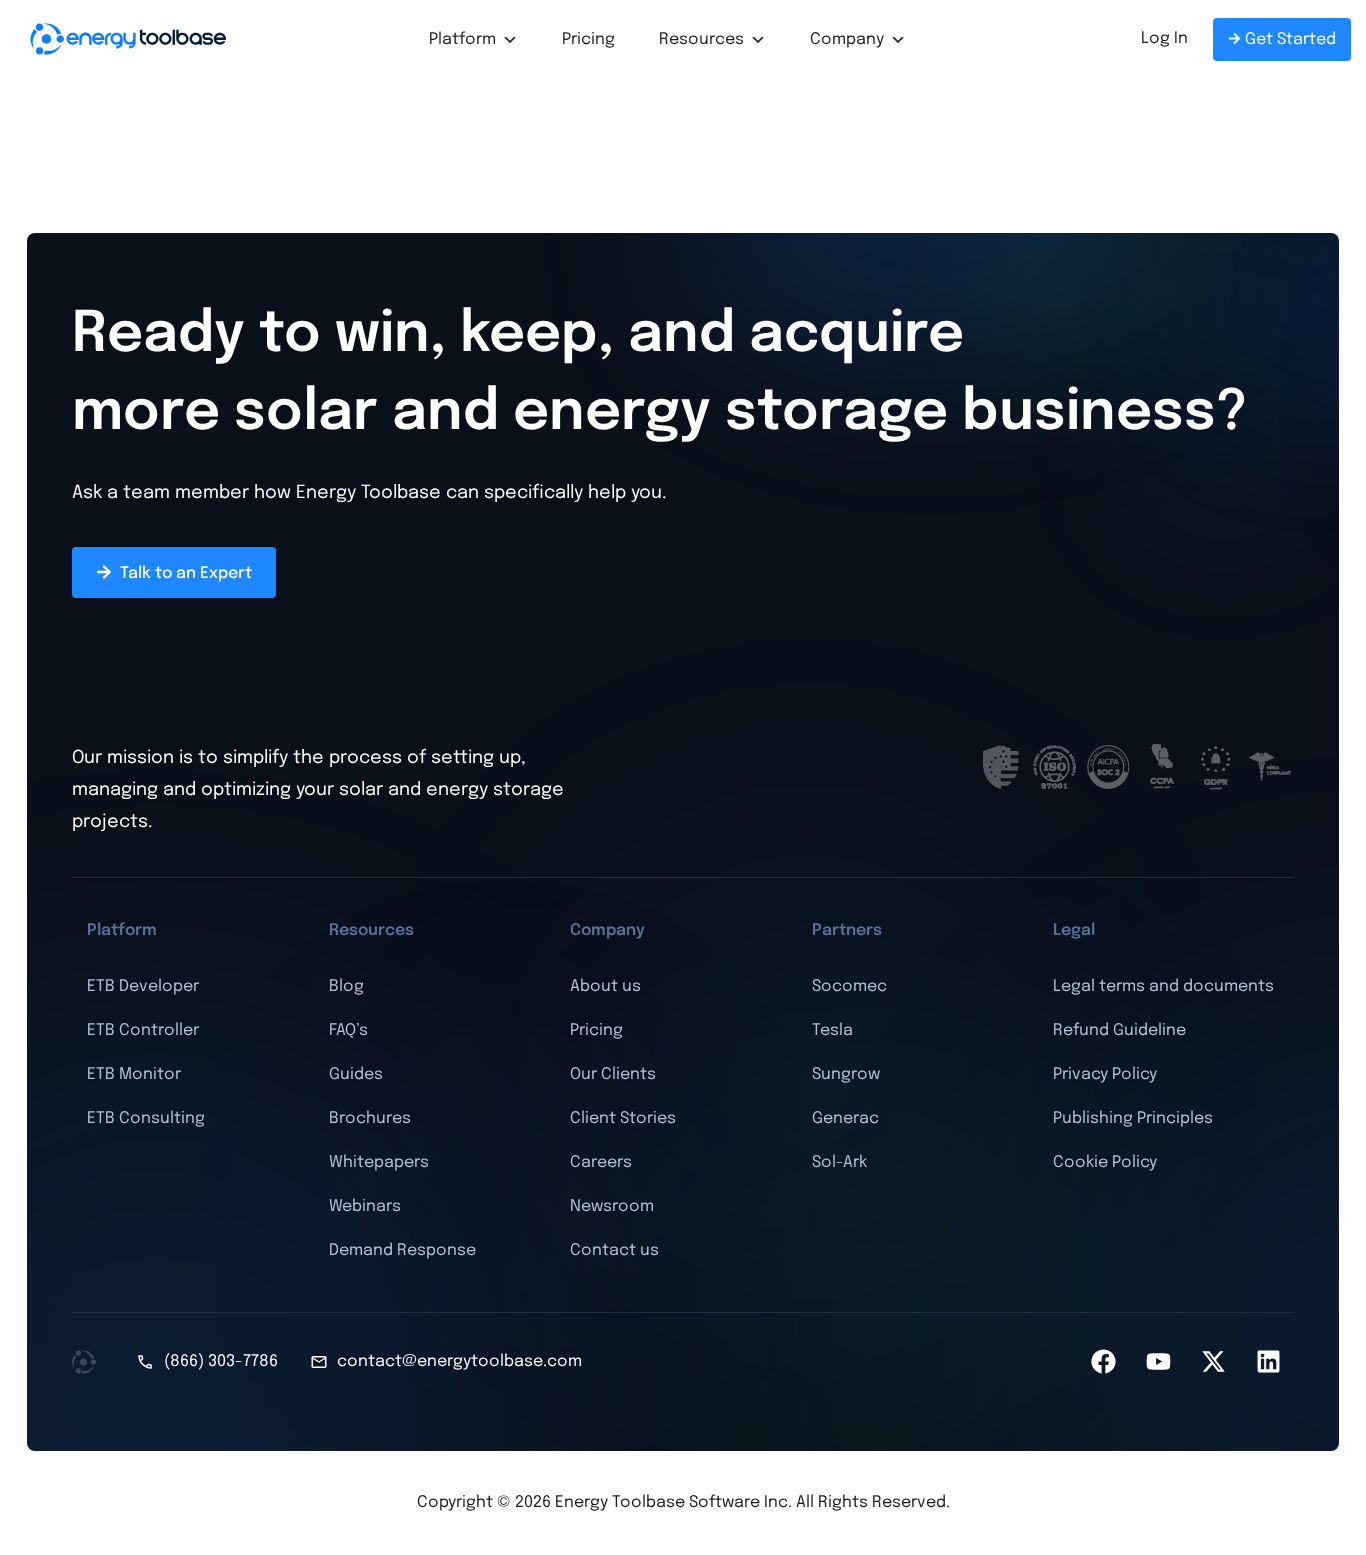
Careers (601, 1162)
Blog (346, 986)
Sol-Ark (839, 1162)
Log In (1164, 38)
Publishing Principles (1133, 1118)
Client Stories (623, 1118)
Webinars (365, 1206)
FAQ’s (348, 1030)
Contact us (614, 1250)
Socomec (849, 986)
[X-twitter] (1214, 1362)
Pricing (588, 39)
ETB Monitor (134, 1074)
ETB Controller (143, 1030)
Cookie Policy (1105, 1162)
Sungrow (846, 1074)
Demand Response (402, 1250)
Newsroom (612, 1206)
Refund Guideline (1119, 1030)
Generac (845, 1118)
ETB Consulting (146, 1118)
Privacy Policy (1105, 1074)
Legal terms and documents (1163, 986)
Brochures (370, 1118)
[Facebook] (1104, 1362)
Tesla (832, 1030)
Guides (356, 1074)
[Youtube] (1159, 1362)
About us (605, 986)
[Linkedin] (1269, 1362)
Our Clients (613, 1074)
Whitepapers (379, 1162)
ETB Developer (143, 986)
